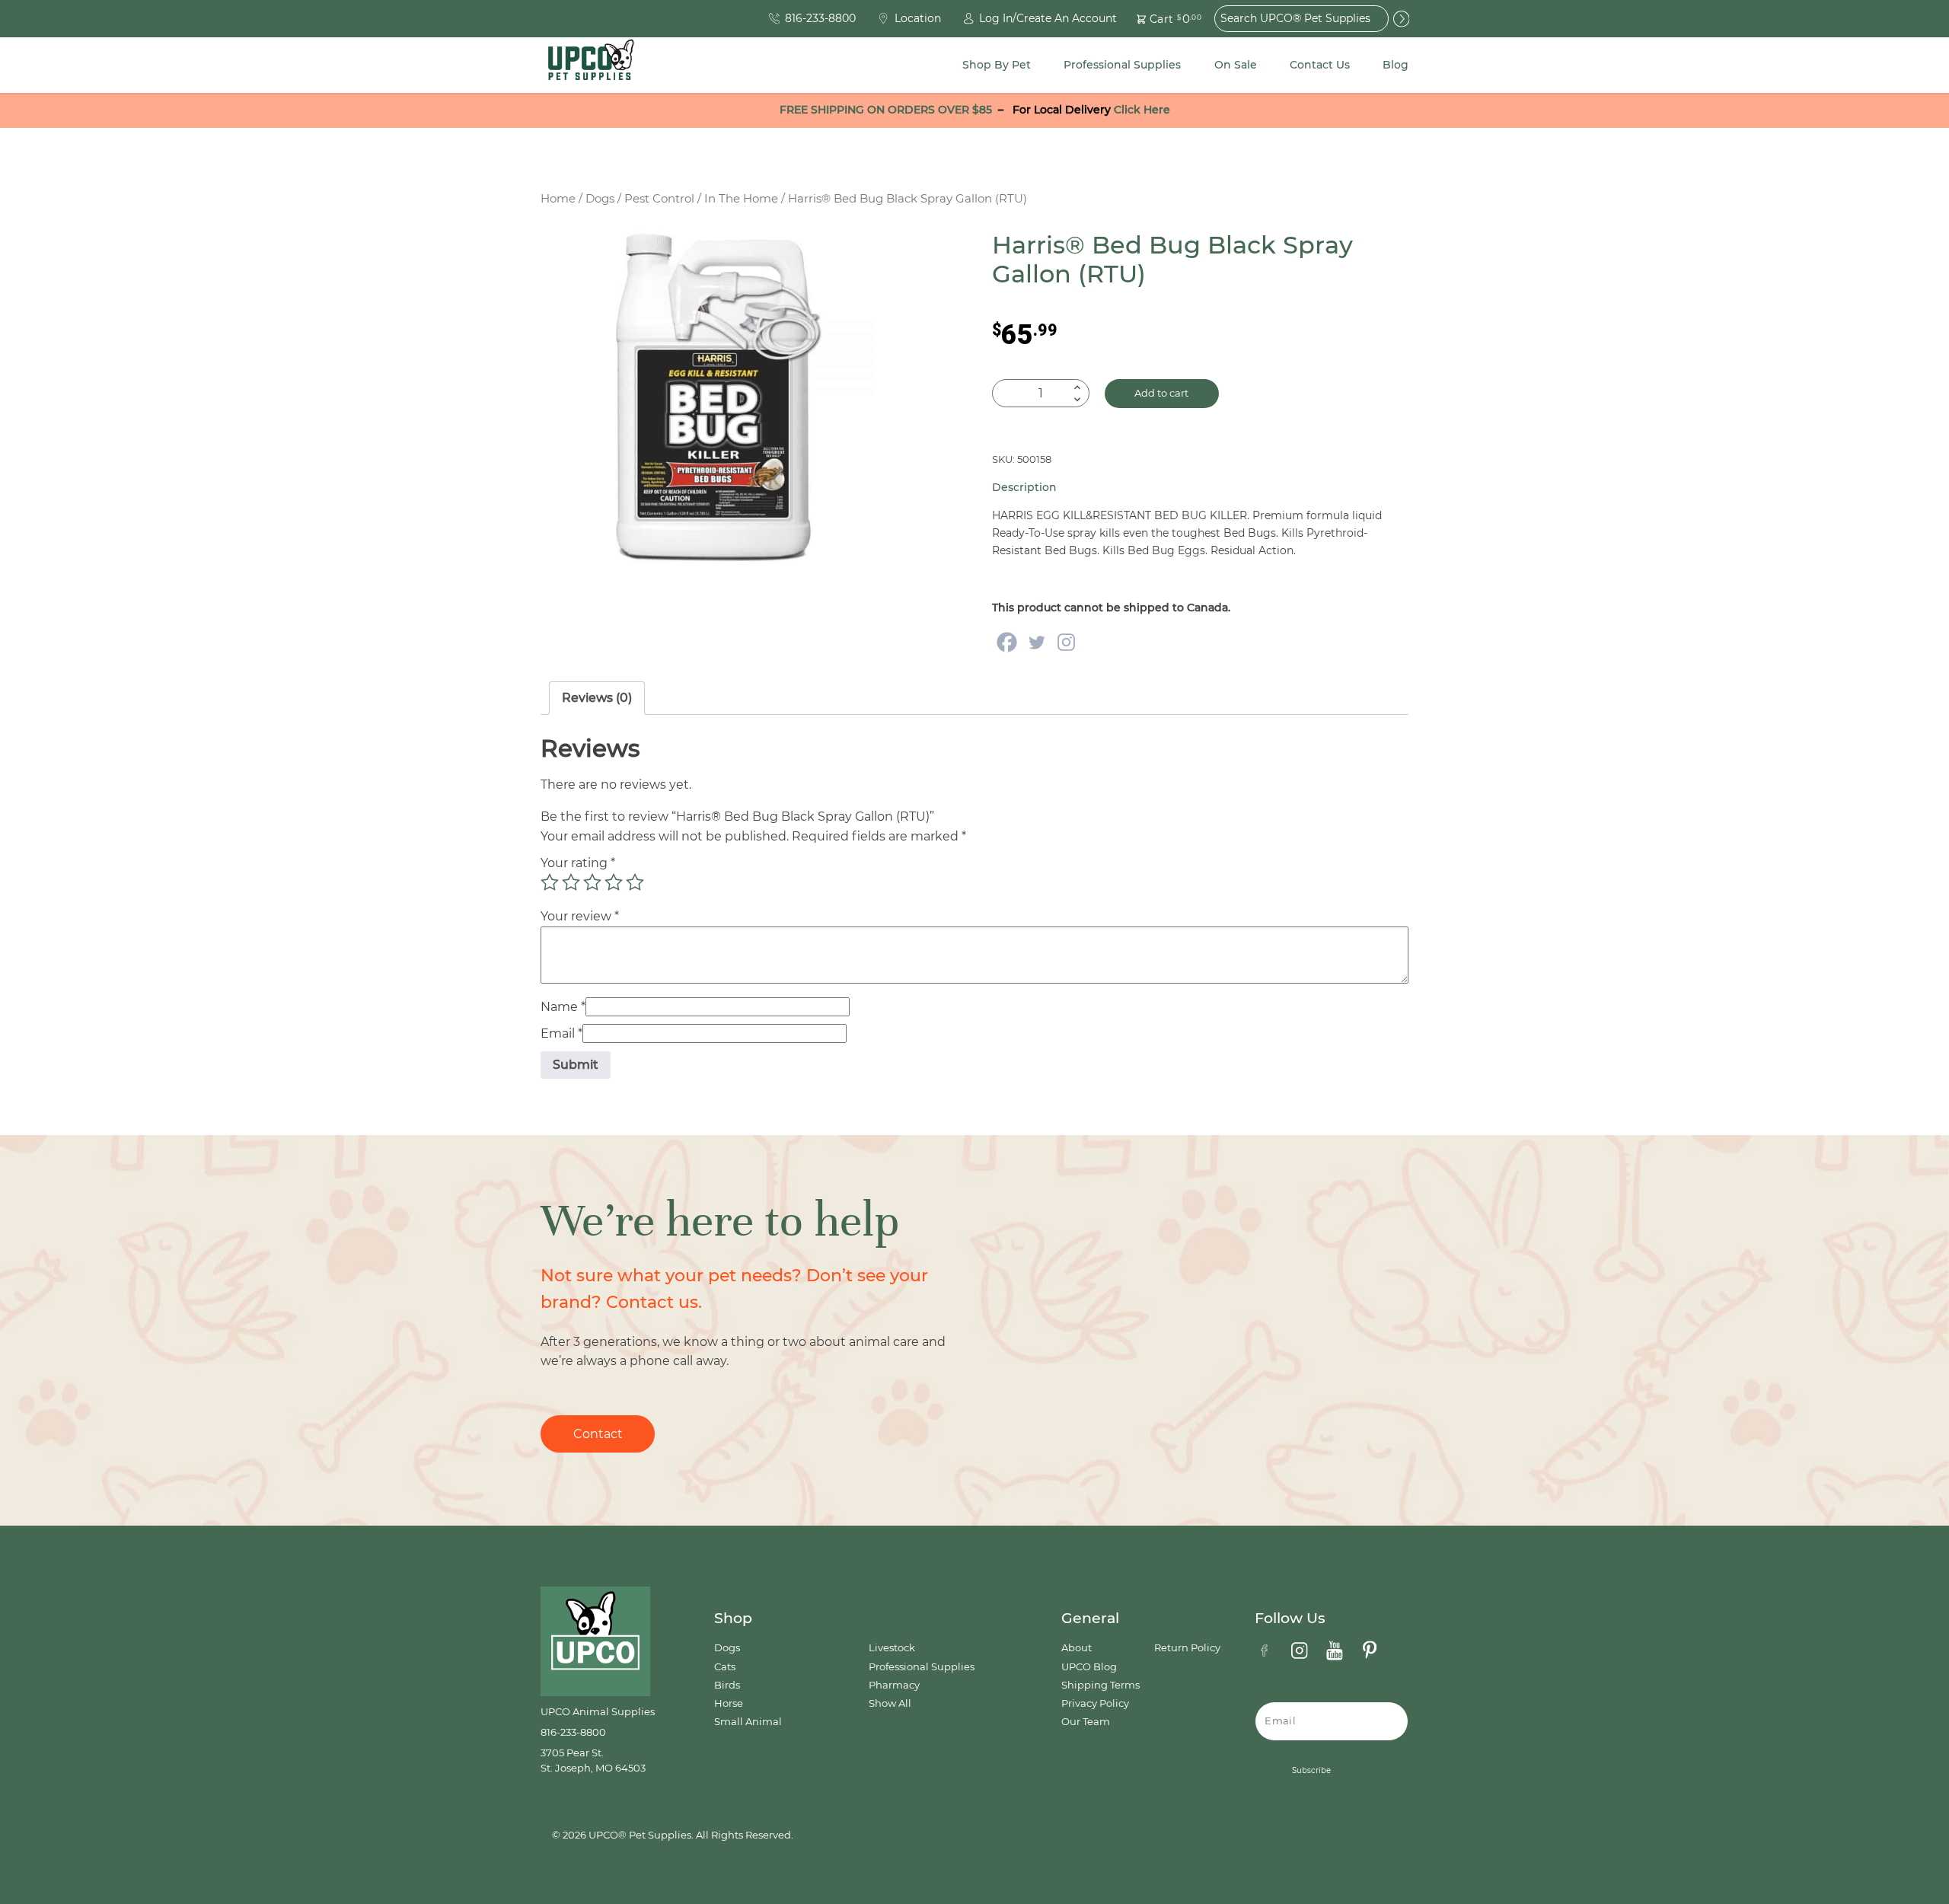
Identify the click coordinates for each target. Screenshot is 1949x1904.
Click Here (1142, 110)
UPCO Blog (1089, 1667)
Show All (890, 1703)
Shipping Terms (1100, 1685)
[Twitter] (1037, 642)
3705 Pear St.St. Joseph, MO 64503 (593, 1760)
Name (563, 1007)
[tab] (597, 698)
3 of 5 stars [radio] (592, 882)
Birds (727, 1685)
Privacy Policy (1095, 1703)
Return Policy (1187, 1648)
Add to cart (1161, 393)
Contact (598, 1434)
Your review (580, 916)
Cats (725, 1667)
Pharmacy (894, 1685)
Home (558, 199)
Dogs (600, 199)
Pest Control (659, 199)
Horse (729, 1703)
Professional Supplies (1122, 65)
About (1077, 1648)
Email (561, 1033)
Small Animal (748, 1722)
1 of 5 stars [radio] (550, 882)
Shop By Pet (997, 65)
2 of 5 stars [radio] (571, 882)
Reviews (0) (597, 698)
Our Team (1086, 1722)
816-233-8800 (573, 1732)
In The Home (741, 199)
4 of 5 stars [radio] (614, 882)
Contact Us (1320, 65)
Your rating (578, 863)
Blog (1396, 65)
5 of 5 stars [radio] (635, 882)
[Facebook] (1007, 642)
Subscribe (1311, 1770)
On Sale (1236, 65)
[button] (1160, 19)
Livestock (892, 1648)
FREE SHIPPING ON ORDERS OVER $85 (886, 110)
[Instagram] (1066, 642)
